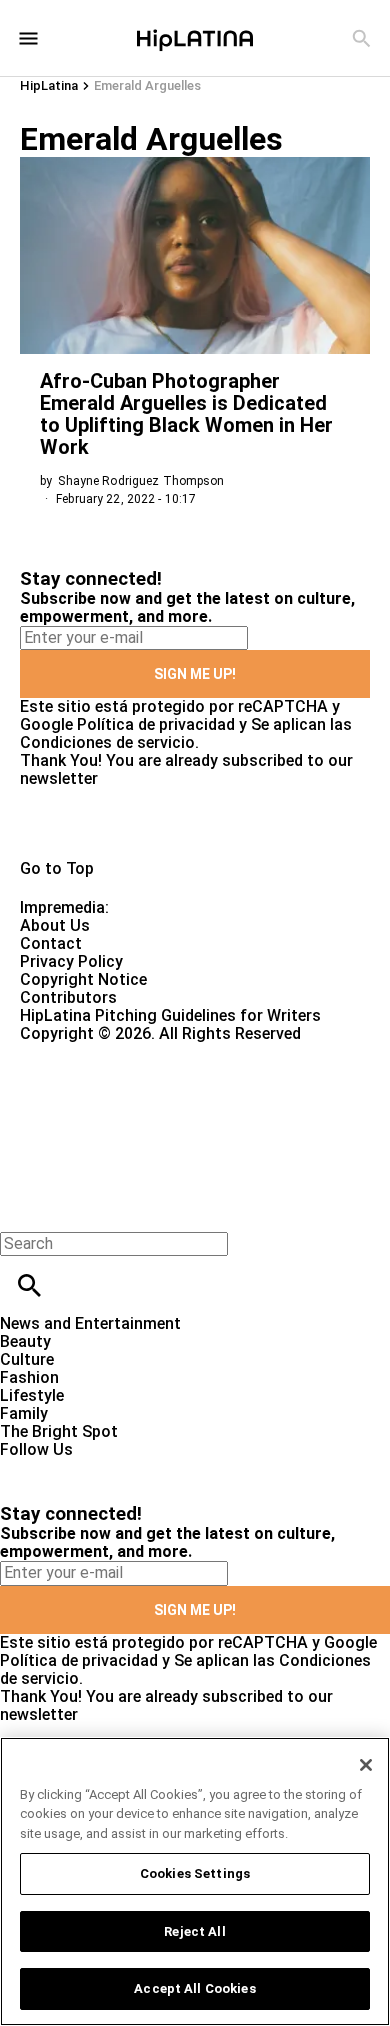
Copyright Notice (83, 979)
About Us (55, 925)
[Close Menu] (22, 1209)
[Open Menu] (28, 38)
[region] (195, 1881)
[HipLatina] (195, 38)
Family (24, 1413)
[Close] (366, 1765)
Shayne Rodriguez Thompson (141, 481)
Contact (51, 943)
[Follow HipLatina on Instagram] (120, 1467)
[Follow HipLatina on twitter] (73, 1467)
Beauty (25, 1341)
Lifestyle (32, 1395)
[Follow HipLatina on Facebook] (24, 1467)
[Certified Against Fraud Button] (91, 1051)
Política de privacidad (156, 724)
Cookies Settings (195, 1873)
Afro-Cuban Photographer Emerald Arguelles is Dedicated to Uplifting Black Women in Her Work (186, 414)
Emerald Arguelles (147, 85)
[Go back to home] (160, 1115)
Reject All (194, 1931)
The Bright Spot (59, 1431)
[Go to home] (195, 824)
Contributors (68, 997)
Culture (27, 1359)
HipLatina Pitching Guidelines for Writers (170, 1015)
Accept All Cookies (194, 1988)
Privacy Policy (71, 961)
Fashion (29, 1377)
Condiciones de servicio (107, 742)
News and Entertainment (90, 1323)
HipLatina (49, 85)
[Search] (361, 38)
